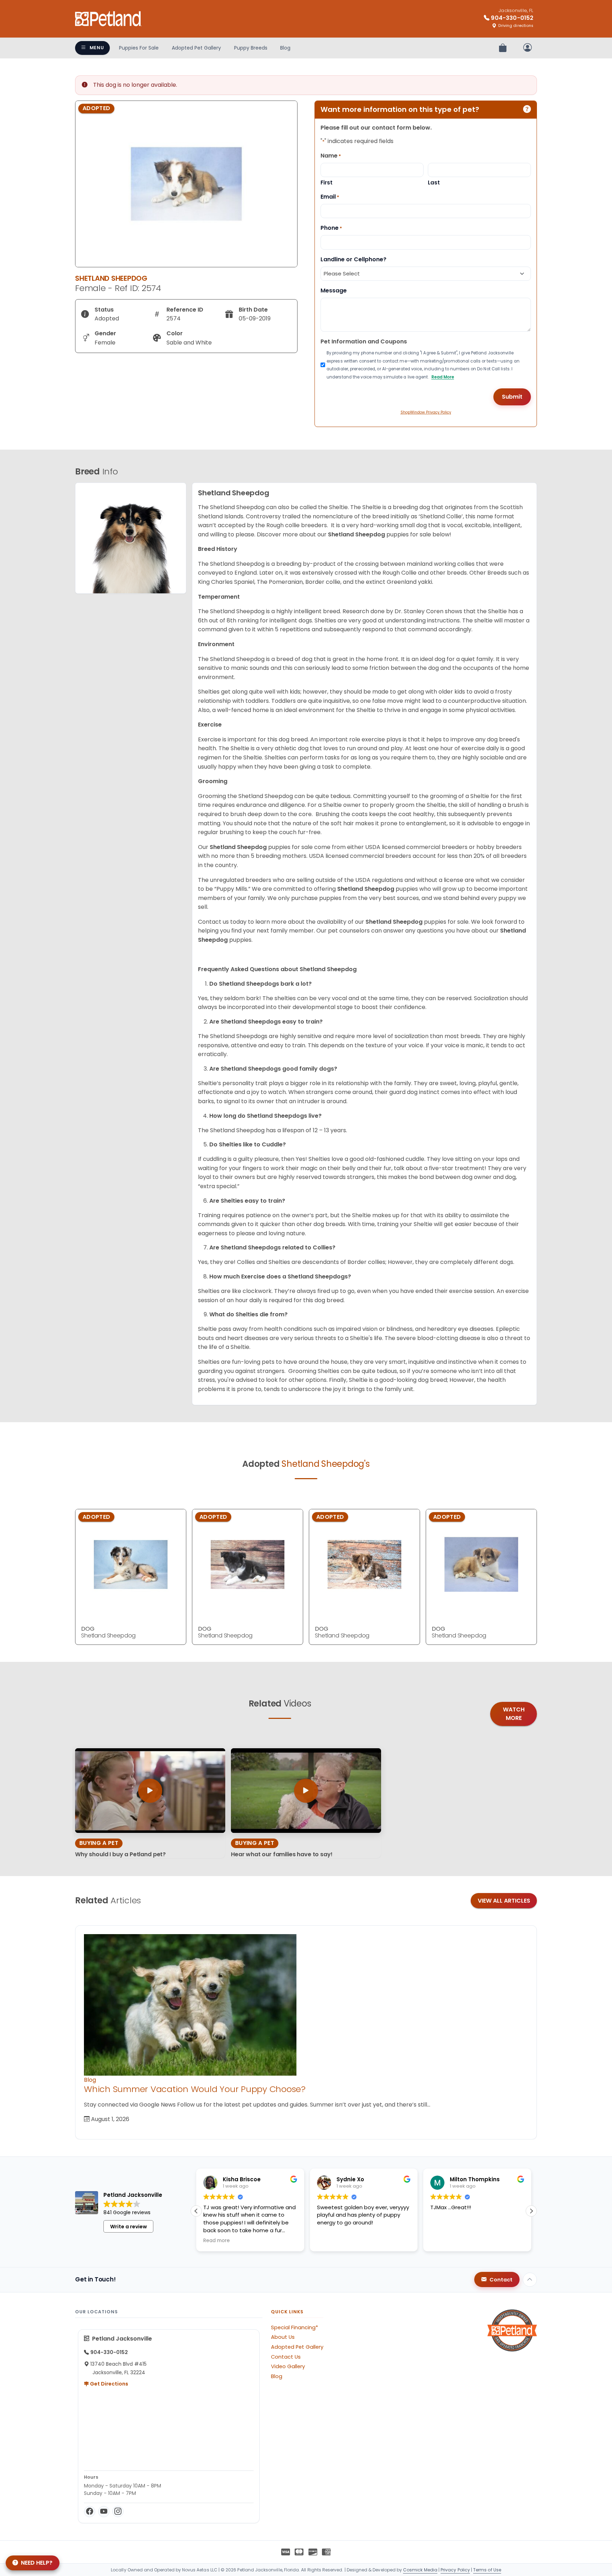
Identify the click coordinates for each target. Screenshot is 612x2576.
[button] (531, 2211)
